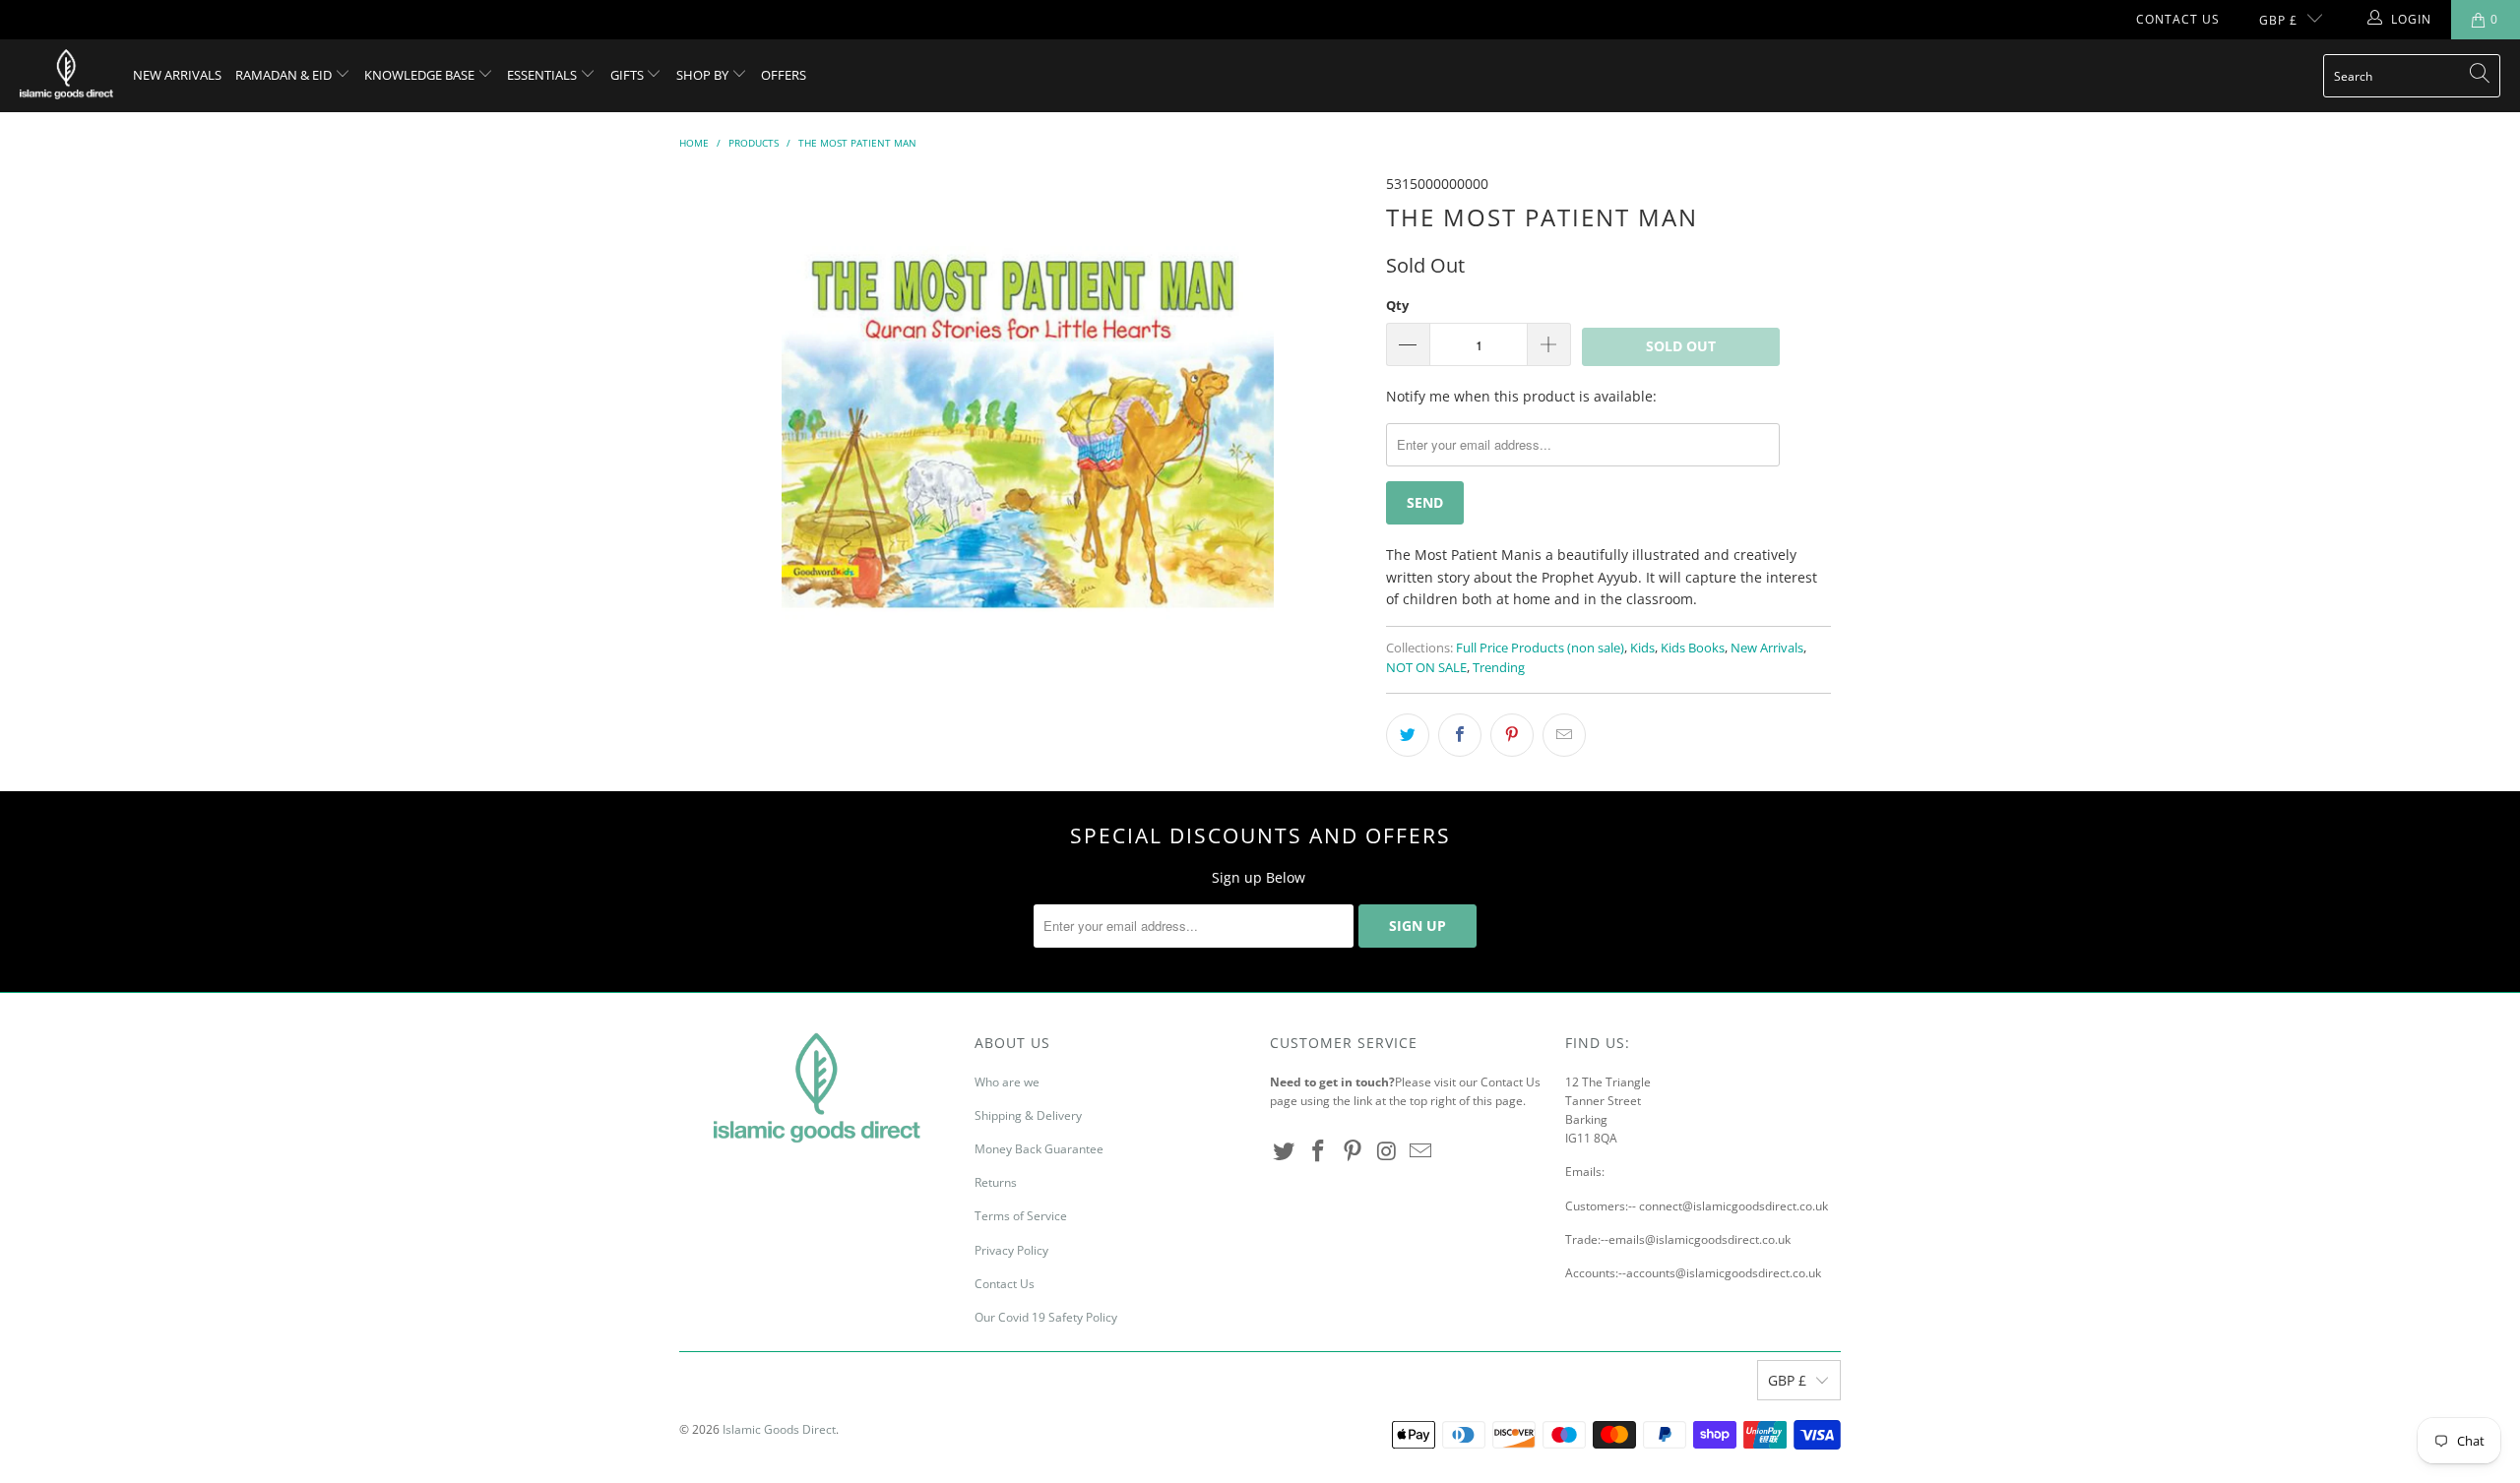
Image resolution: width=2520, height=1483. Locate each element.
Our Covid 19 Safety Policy (1046, 1317)
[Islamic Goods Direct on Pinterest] (1353, 1151)
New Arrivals (177, 75)
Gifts (629, 75)
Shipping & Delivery (1028, 1115)
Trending (1499, 668)
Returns (996, 1182)
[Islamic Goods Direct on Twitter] (1285, 1151)
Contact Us (2178, 19)
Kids (1642, 648)
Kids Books (1693, 648)
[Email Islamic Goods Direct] (1421, 1151)
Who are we (1007, 1082)
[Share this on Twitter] (1408, 735)
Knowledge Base (421, 75)
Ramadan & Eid (285, 75)
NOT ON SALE (1426, 668)
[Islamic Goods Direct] (66, 76)
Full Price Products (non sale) (1540, 648)
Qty (1397, 305)
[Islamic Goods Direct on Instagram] (1387, 1151)
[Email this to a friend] (1564, 735)
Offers (784, 75)
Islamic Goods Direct (779, 1429)
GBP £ (2278, 20)
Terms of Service (1021, 1216)
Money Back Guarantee (1039, 1149)
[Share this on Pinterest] (1512, 735)
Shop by (704, 75)
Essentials (543, 75)
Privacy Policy (1011, 1250)
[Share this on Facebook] (1460, 735)
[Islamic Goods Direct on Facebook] (1319, 1151)
